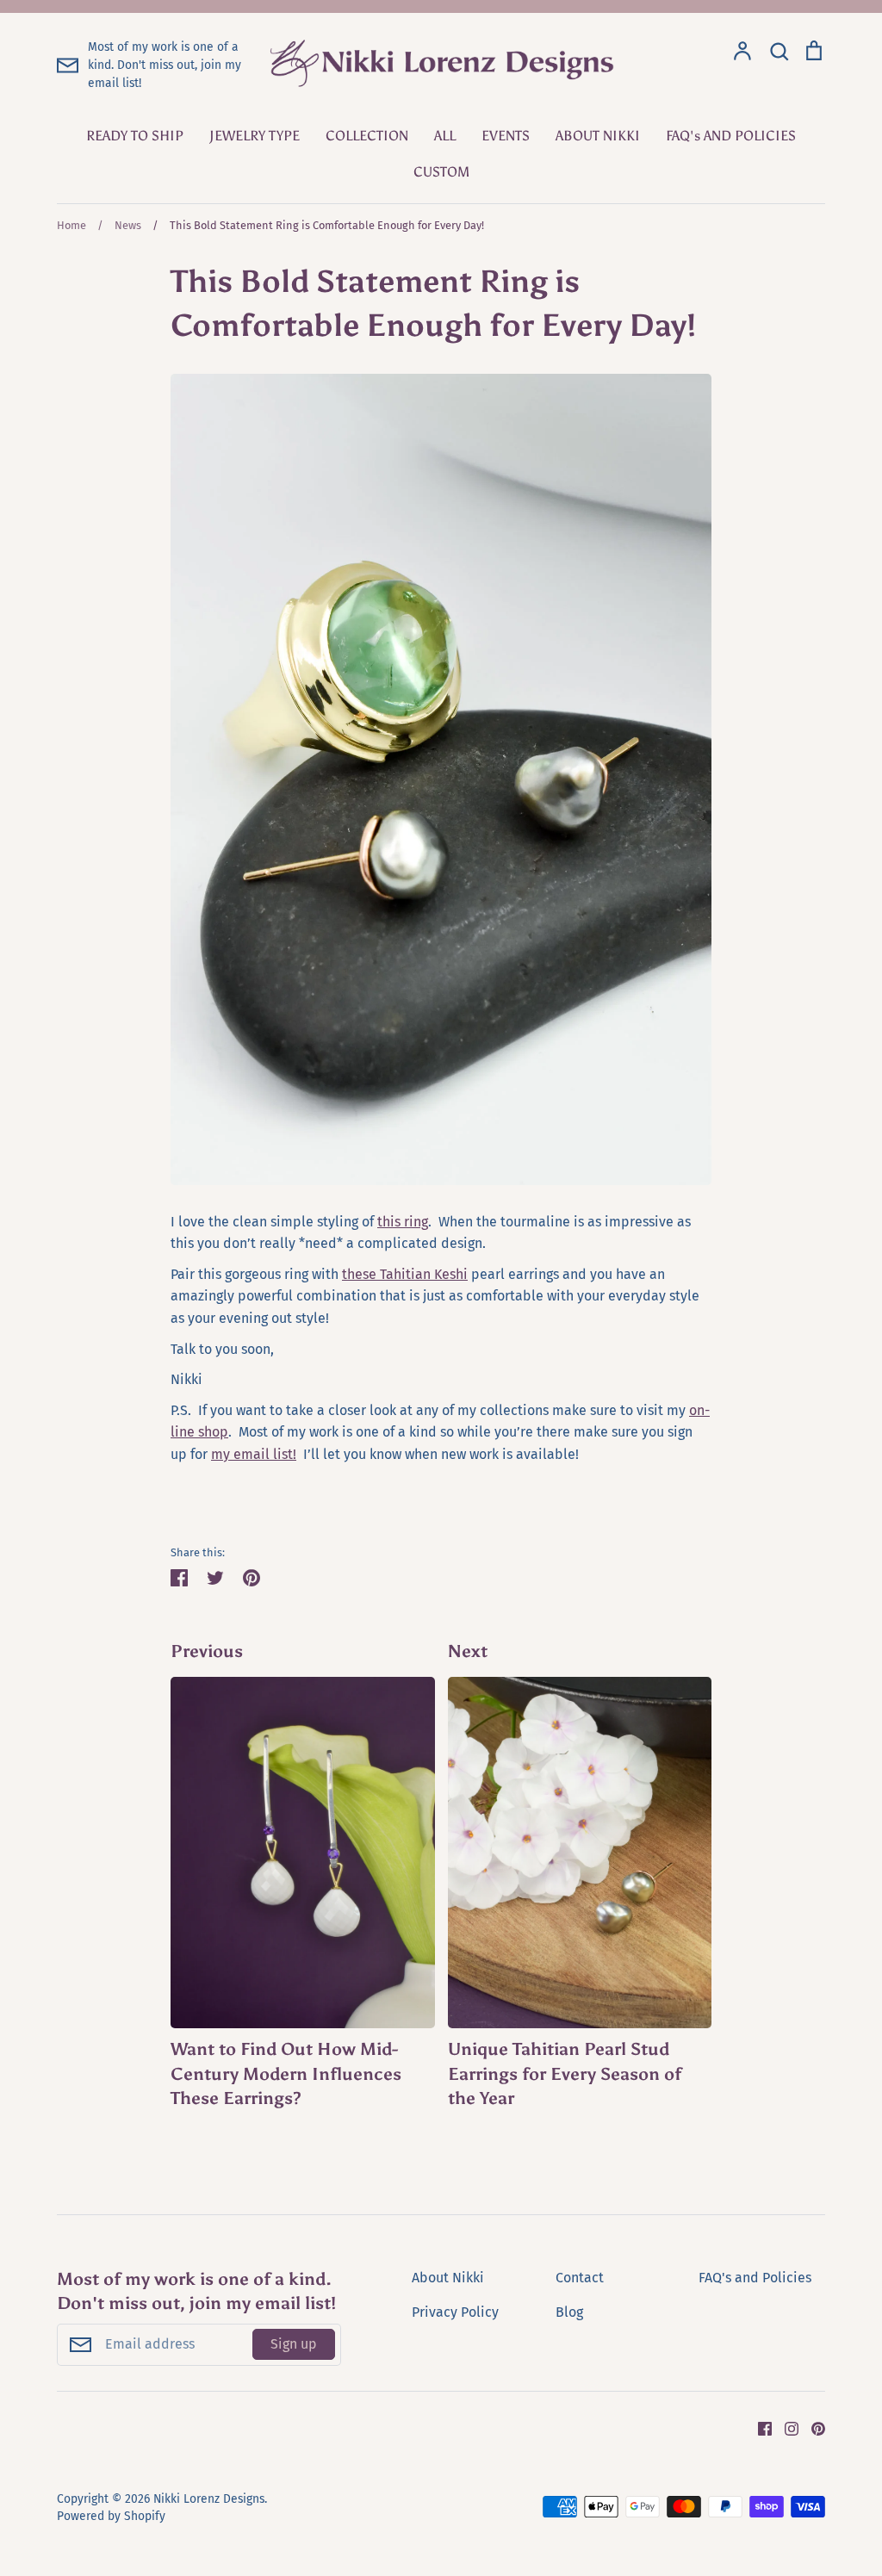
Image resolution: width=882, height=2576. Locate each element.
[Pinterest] (812, 2428)
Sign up (294, 2344)
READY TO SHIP (135, 136)
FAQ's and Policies (755, 2278)
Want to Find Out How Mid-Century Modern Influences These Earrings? (286, 2073)
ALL (445, 136)
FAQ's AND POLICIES (731, 136)
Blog (569, 2312)
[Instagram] (785, 2428)
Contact (580, 2278)
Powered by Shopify (111, 2516)
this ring (403, 1222)
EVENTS (506, 136)
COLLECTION (367, 136)
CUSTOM (441, 172)
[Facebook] (758, 2428)
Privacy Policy (455, 2312)
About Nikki (448, 2278)
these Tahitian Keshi (405, 1274)
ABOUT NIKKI (598, 136)
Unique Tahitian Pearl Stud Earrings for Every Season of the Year (565, 2073)
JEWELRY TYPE (255, 136)
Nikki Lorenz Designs (209, 2499)
